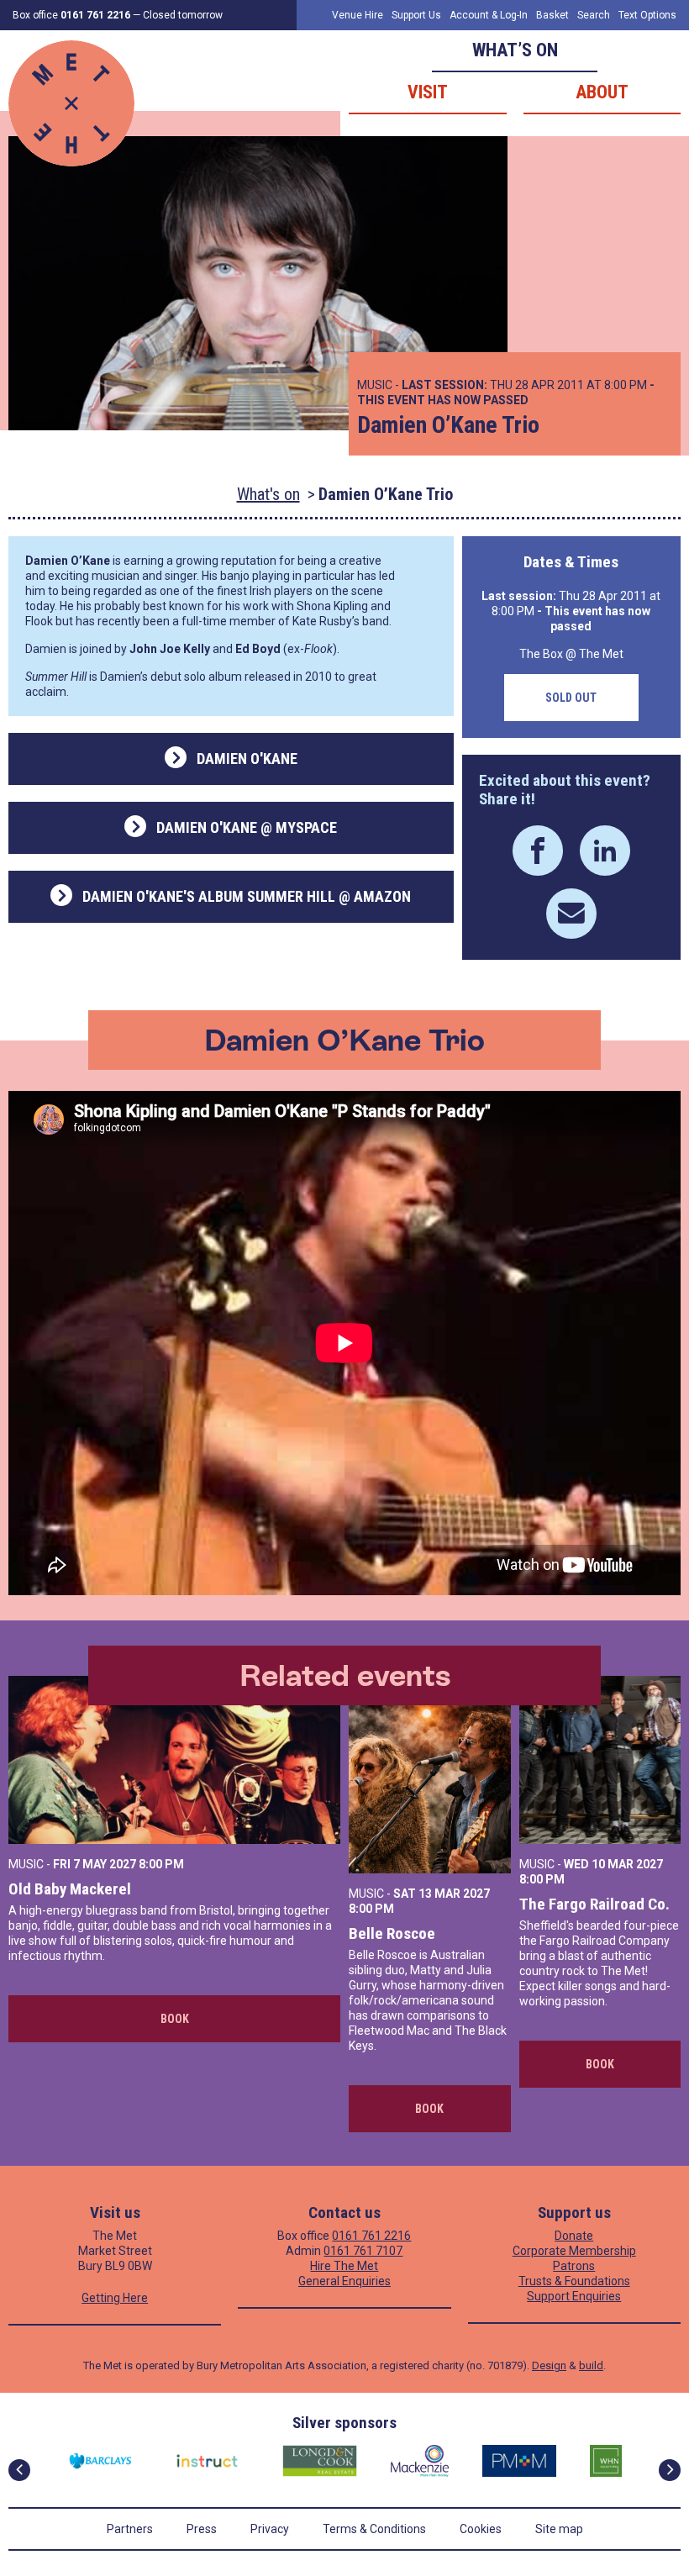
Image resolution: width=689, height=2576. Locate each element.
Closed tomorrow (183, 15)
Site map (559, 2529)
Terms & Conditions (374, 2529)
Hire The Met (344, 2266)
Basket (552, 15)
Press (202, 2529)
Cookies (481, 2529)
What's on (268, 494)
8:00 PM (161, 1864)
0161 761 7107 (363, 2251)
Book (175, 2019)
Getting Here (115, 2298)
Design (549, 2365)
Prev (19, 2470)
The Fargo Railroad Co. (594, 1904)
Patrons (574, 2266)
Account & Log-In (489, 15)
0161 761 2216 (371, 2236)
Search (594, 15)
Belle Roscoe (392, 1933)
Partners (130, 2529)
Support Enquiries (574, 2296)
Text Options (647, 15)
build (591, 2365)
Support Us (416, 15)
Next (670, 2470)
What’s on (515, 50)
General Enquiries (344, 2281)
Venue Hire (358, 15)
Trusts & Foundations (574, 2281)
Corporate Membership (574, 2251)
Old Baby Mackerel (70, 1889)
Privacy (270, 2529)
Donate (574, 2236)
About (602, 92)
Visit (428, 92)
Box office (71, 15)
